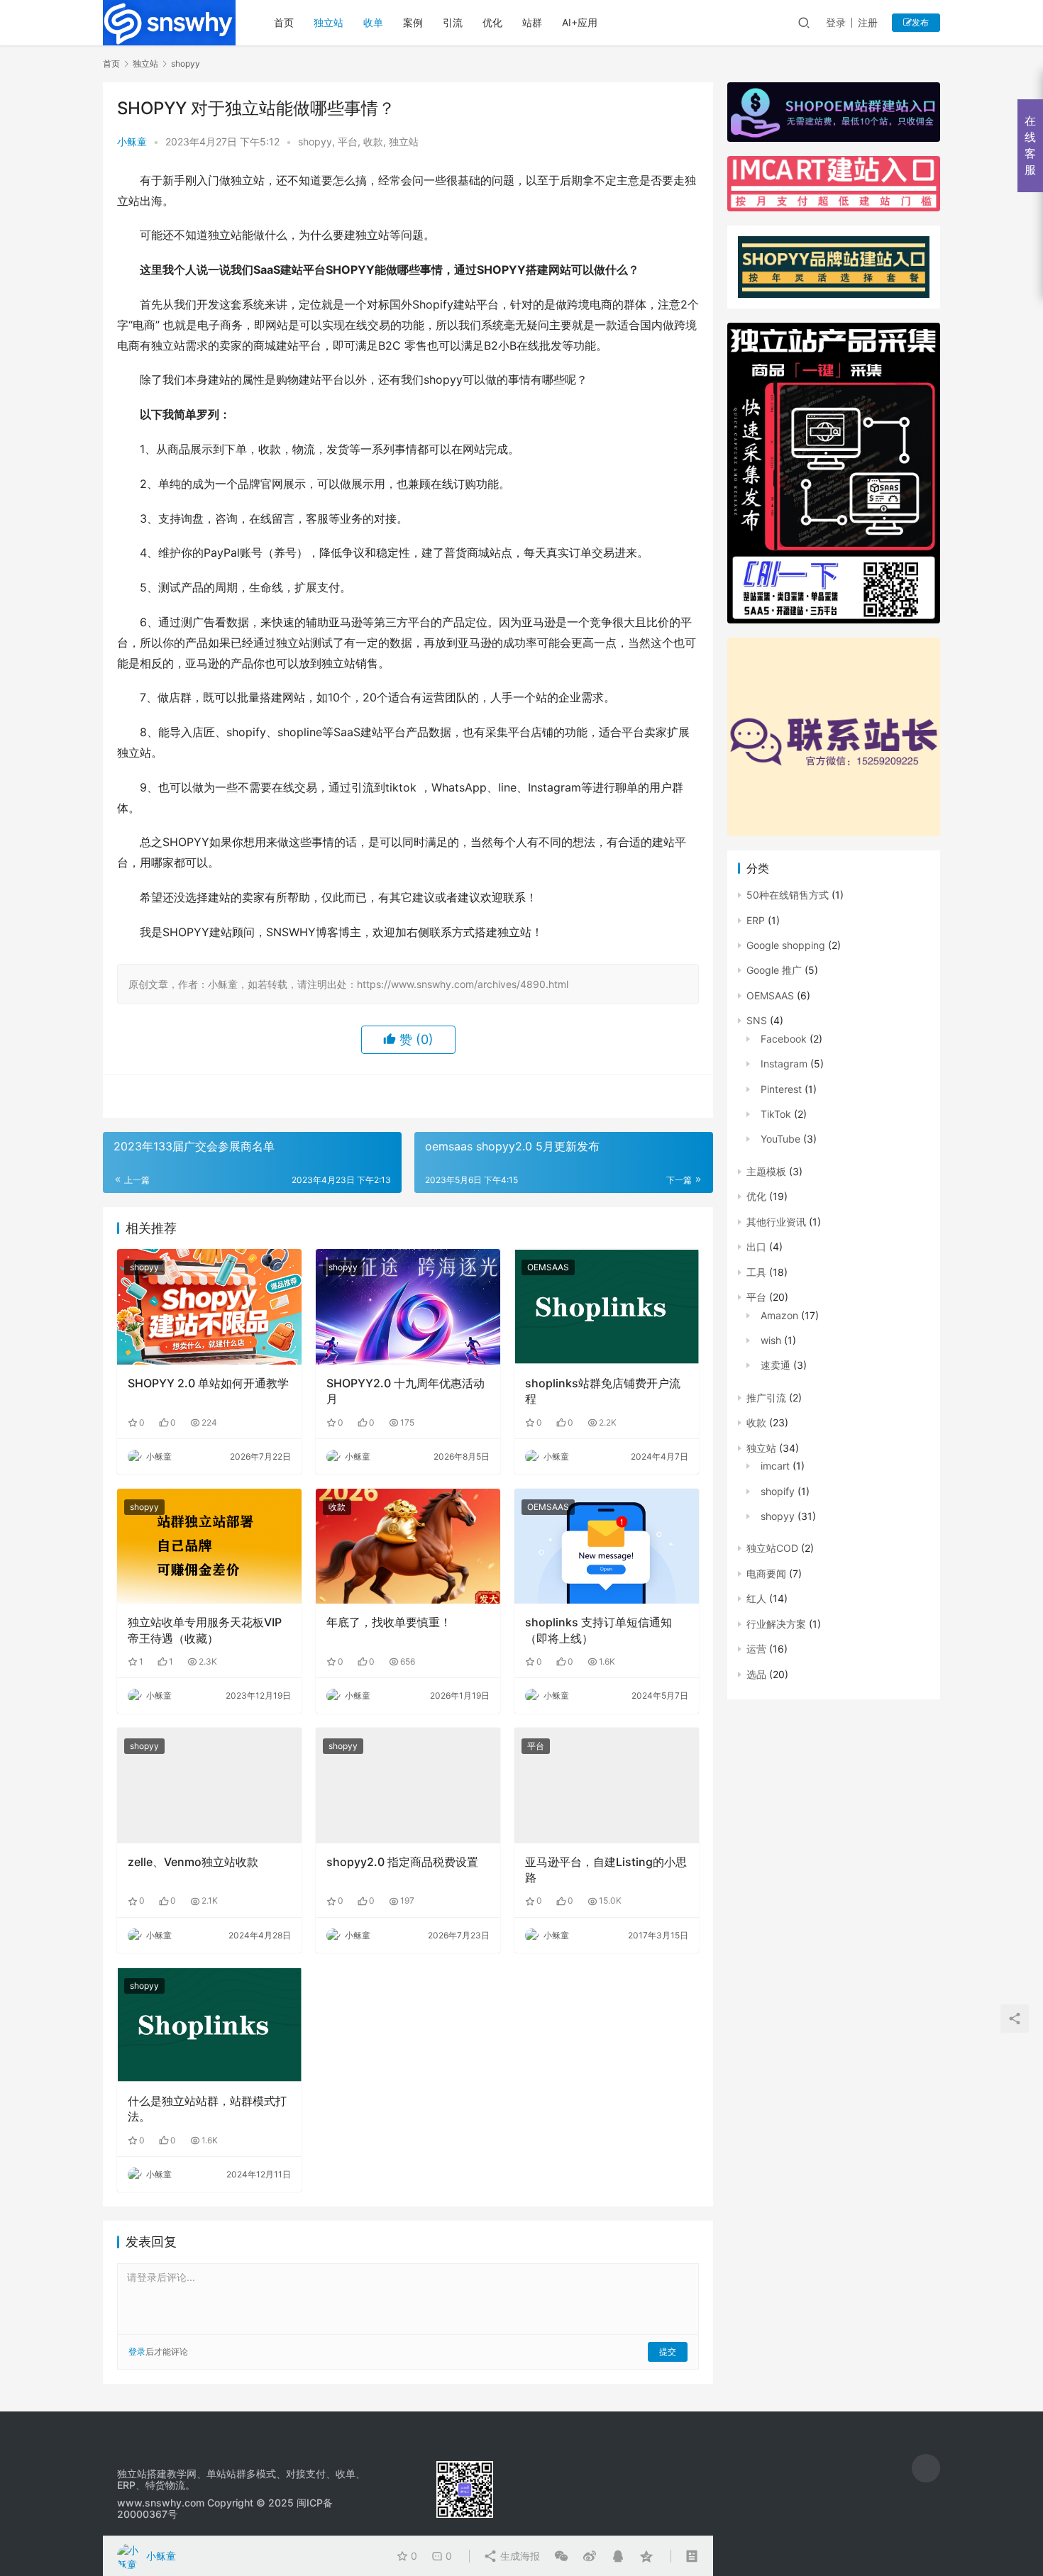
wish (771, 1340)
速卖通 (776, 1365)
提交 (668, 2352)
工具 (756, 1272)
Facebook (784, 1039)
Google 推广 (774, 970)
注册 (868, 22)
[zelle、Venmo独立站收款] (209, 1785)
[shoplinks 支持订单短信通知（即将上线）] (607, 1546)
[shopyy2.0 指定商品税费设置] (408, 1785)
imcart (775, 1466)
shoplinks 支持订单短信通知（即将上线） (598, 1630)
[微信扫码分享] (561, 2556)
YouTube (780, 1139)
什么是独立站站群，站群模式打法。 (207, 2109)
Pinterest (781, 1089)
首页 (284, 22)
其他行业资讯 (776, 1222)
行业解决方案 (776, 1624)
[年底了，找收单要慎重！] (408, 1546)
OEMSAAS (548, 1267)
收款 (373, 141)
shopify (778, 1491)
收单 (373, 22)
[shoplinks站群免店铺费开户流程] (607, 1306)
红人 (756, 1598)
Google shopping (786, 945)
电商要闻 (766, 1573)
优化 (492, 22)
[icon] (926, 2468)
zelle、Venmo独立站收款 (193, 1862)
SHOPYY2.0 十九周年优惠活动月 (405, 1391)
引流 (453, 22)
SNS (757, 1020)
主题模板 (766, 1171)
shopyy (315, 141)
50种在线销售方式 (788, 895)
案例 (413, 22)
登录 (836, 22)
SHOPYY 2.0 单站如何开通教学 (208, 1383)
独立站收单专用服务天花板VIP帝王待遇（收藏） (205, 1630)
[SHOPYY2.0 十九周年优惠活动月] (408, 1306)
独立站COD (772, 1548)
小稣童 (132, 141)
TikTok (776, 1114)
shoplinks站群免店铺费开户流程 (603, 1391)
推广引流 (766, 1398)
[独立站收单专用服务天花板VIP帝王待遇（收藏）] (209, 1546)
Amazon (779, 1315)
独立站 (329, 22)
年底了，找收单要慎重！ (389, 1622)
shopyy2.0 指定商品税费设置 (402, 1862)
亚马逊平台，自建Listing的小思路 (606, 1870)
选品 (756, 1674)
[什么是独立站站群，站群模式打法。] (209, 2025)
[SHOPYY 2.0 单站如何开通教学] (209, 1306)
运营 (756, 1649)
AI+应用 (580, 22)
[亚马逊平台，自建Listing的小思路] (607, 1785)
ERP (756, 920)
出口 (756, 1247)
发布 (920, 22)
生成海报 (519, 2556)
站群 (532, 22)
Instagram (784, 1064)
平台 (348, 141)
